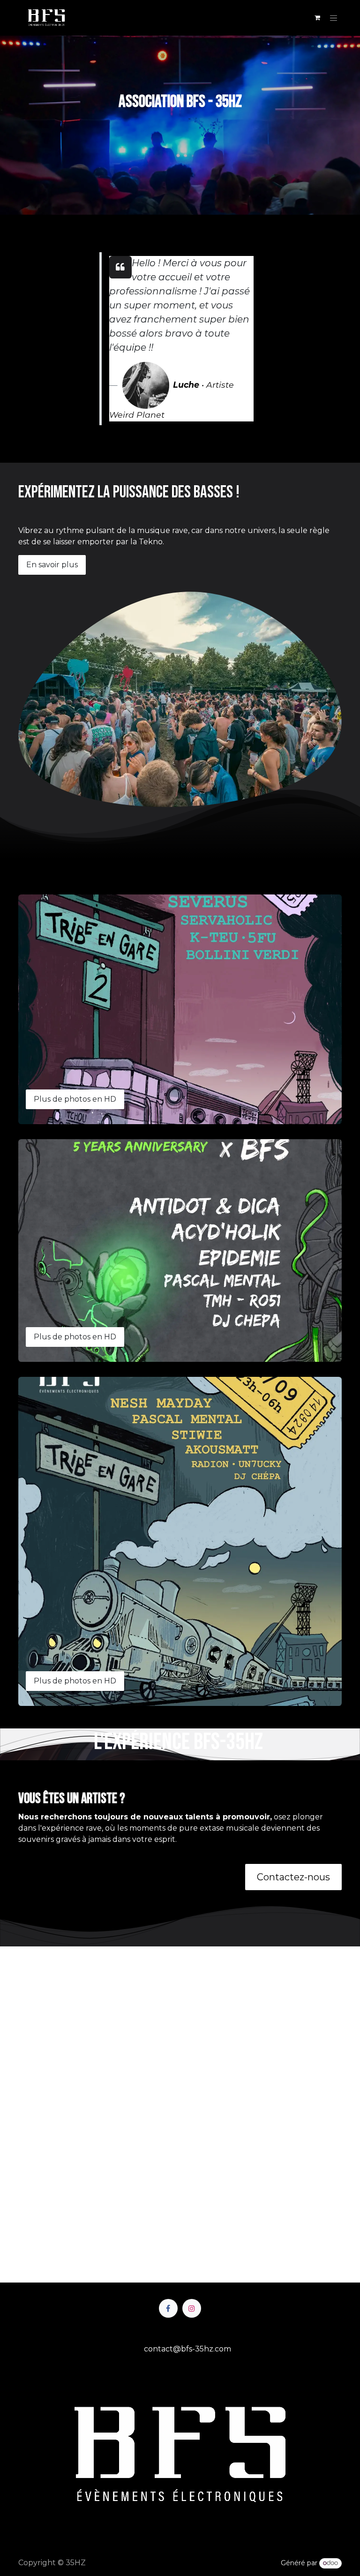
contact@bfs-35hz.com (187, 2349)
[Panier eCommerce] (317, 18)
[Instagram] (192, 2308)
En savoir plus (52, 565)
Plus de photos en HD (75, 1099)
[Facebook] (168, 2308)
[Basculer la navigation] (334, 18)
